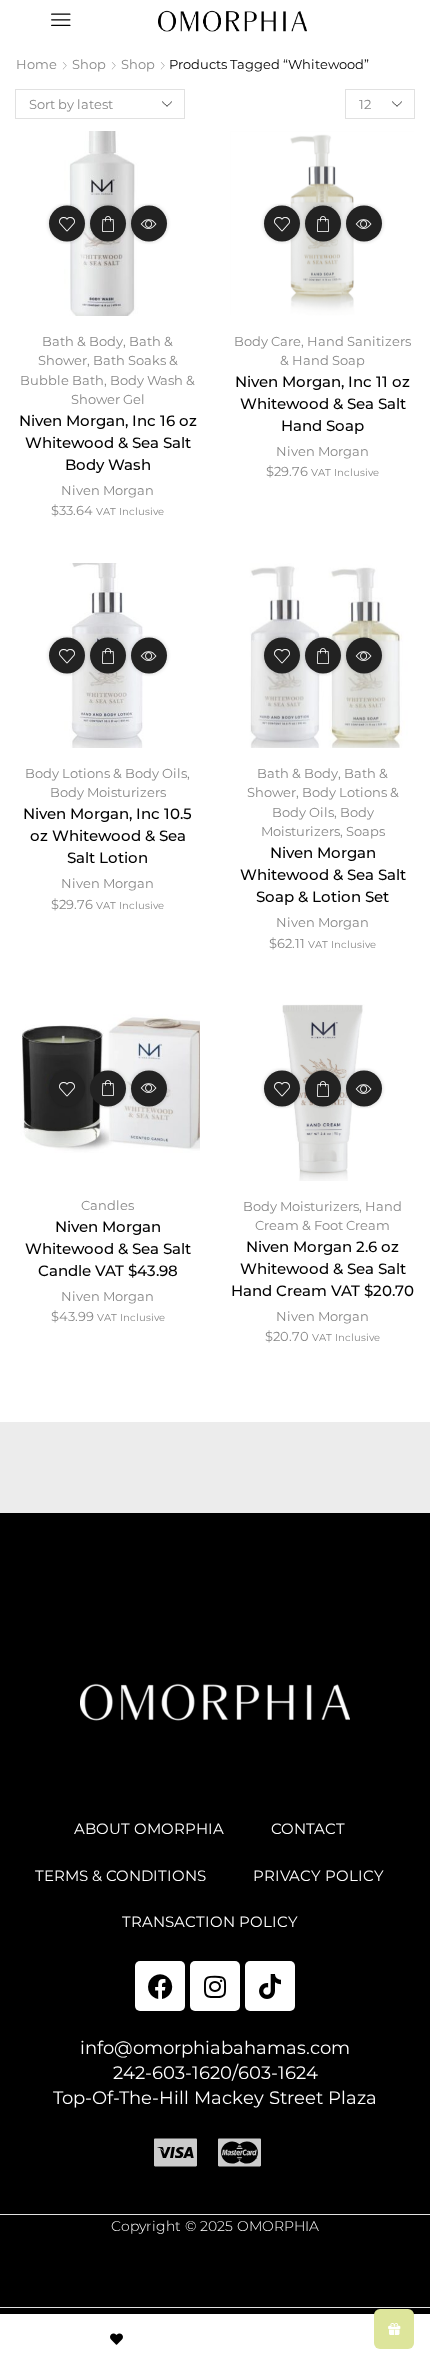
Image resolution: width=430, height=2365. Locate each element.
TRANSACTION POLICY (210, 1922)
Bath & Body (82, 341)
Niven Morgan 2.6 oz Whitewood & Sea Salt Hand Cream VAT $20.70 (322, 1269)
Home (36, 64)
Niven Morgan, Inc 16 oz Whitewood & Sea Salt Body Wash (108, 443)
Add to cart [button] (108, 224)
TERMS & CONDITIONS (120, 1876)
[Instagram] (215, 1986)
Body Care (267, 341)
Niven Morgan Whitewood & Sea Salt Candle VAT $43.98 (108, 1249)
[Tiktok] (270, 1986)
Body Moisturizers (108, 792)
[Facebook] (160, 1986)
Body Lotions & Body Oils (106, 773)
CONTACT (308, 1829)
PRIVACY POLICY (318, 1876)
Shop (89, 64)
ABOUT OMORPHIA (149, 1829)
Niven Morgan (107, 490)
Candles (107, 1205)
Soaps (365, 831)
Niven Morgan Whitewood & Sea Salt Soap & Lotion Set (323, 875)
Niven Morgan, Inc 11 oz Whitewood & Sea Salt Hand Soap (322, 404)
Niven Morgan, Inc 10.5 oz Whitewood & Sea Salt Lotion (107, 836)
